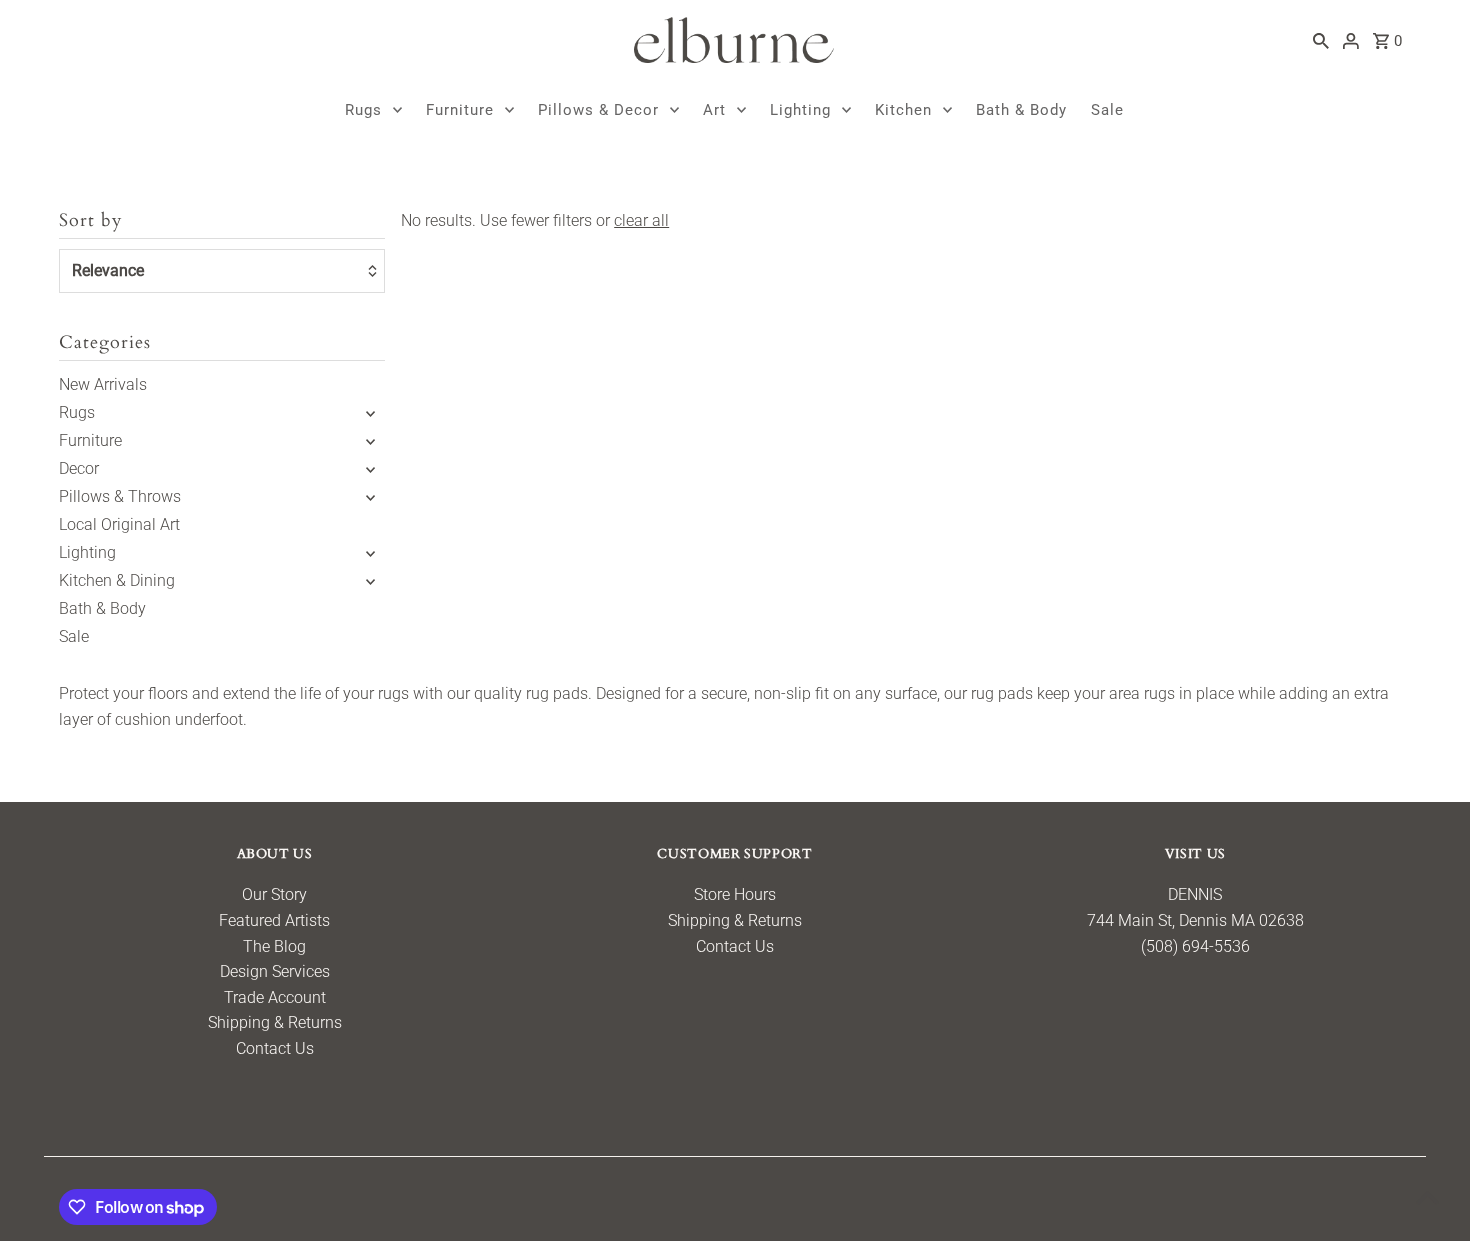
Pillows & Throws (120, 496)
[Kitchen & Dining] (370, 581)
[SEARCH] (1321, 40)
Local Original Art (119, 524)
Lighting (800, 110)
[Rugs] (370, 413)
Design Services (275, 971)
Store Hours (735, 894)
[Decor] (370, 469)
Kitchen (903, 110)
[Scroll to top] (1427, 1197)
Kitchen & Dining (117, 580)
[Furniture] (370, 441)
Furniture (460, 110)
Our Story (274, 894)
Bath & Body (1021, 110)
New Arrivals (103, 384)
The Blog (274, 946)
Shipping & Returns (275, 1022)
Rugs (363, 110)
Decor (79, 468)
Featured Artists (274, 920)
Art (714, 110)
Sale (1107, 110)
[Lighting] (370, 553)
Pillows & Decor (598, 110)
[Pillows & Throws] (370, 497)
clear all (641, 220)
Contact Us (275, 1048)
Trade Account (275, 997)
